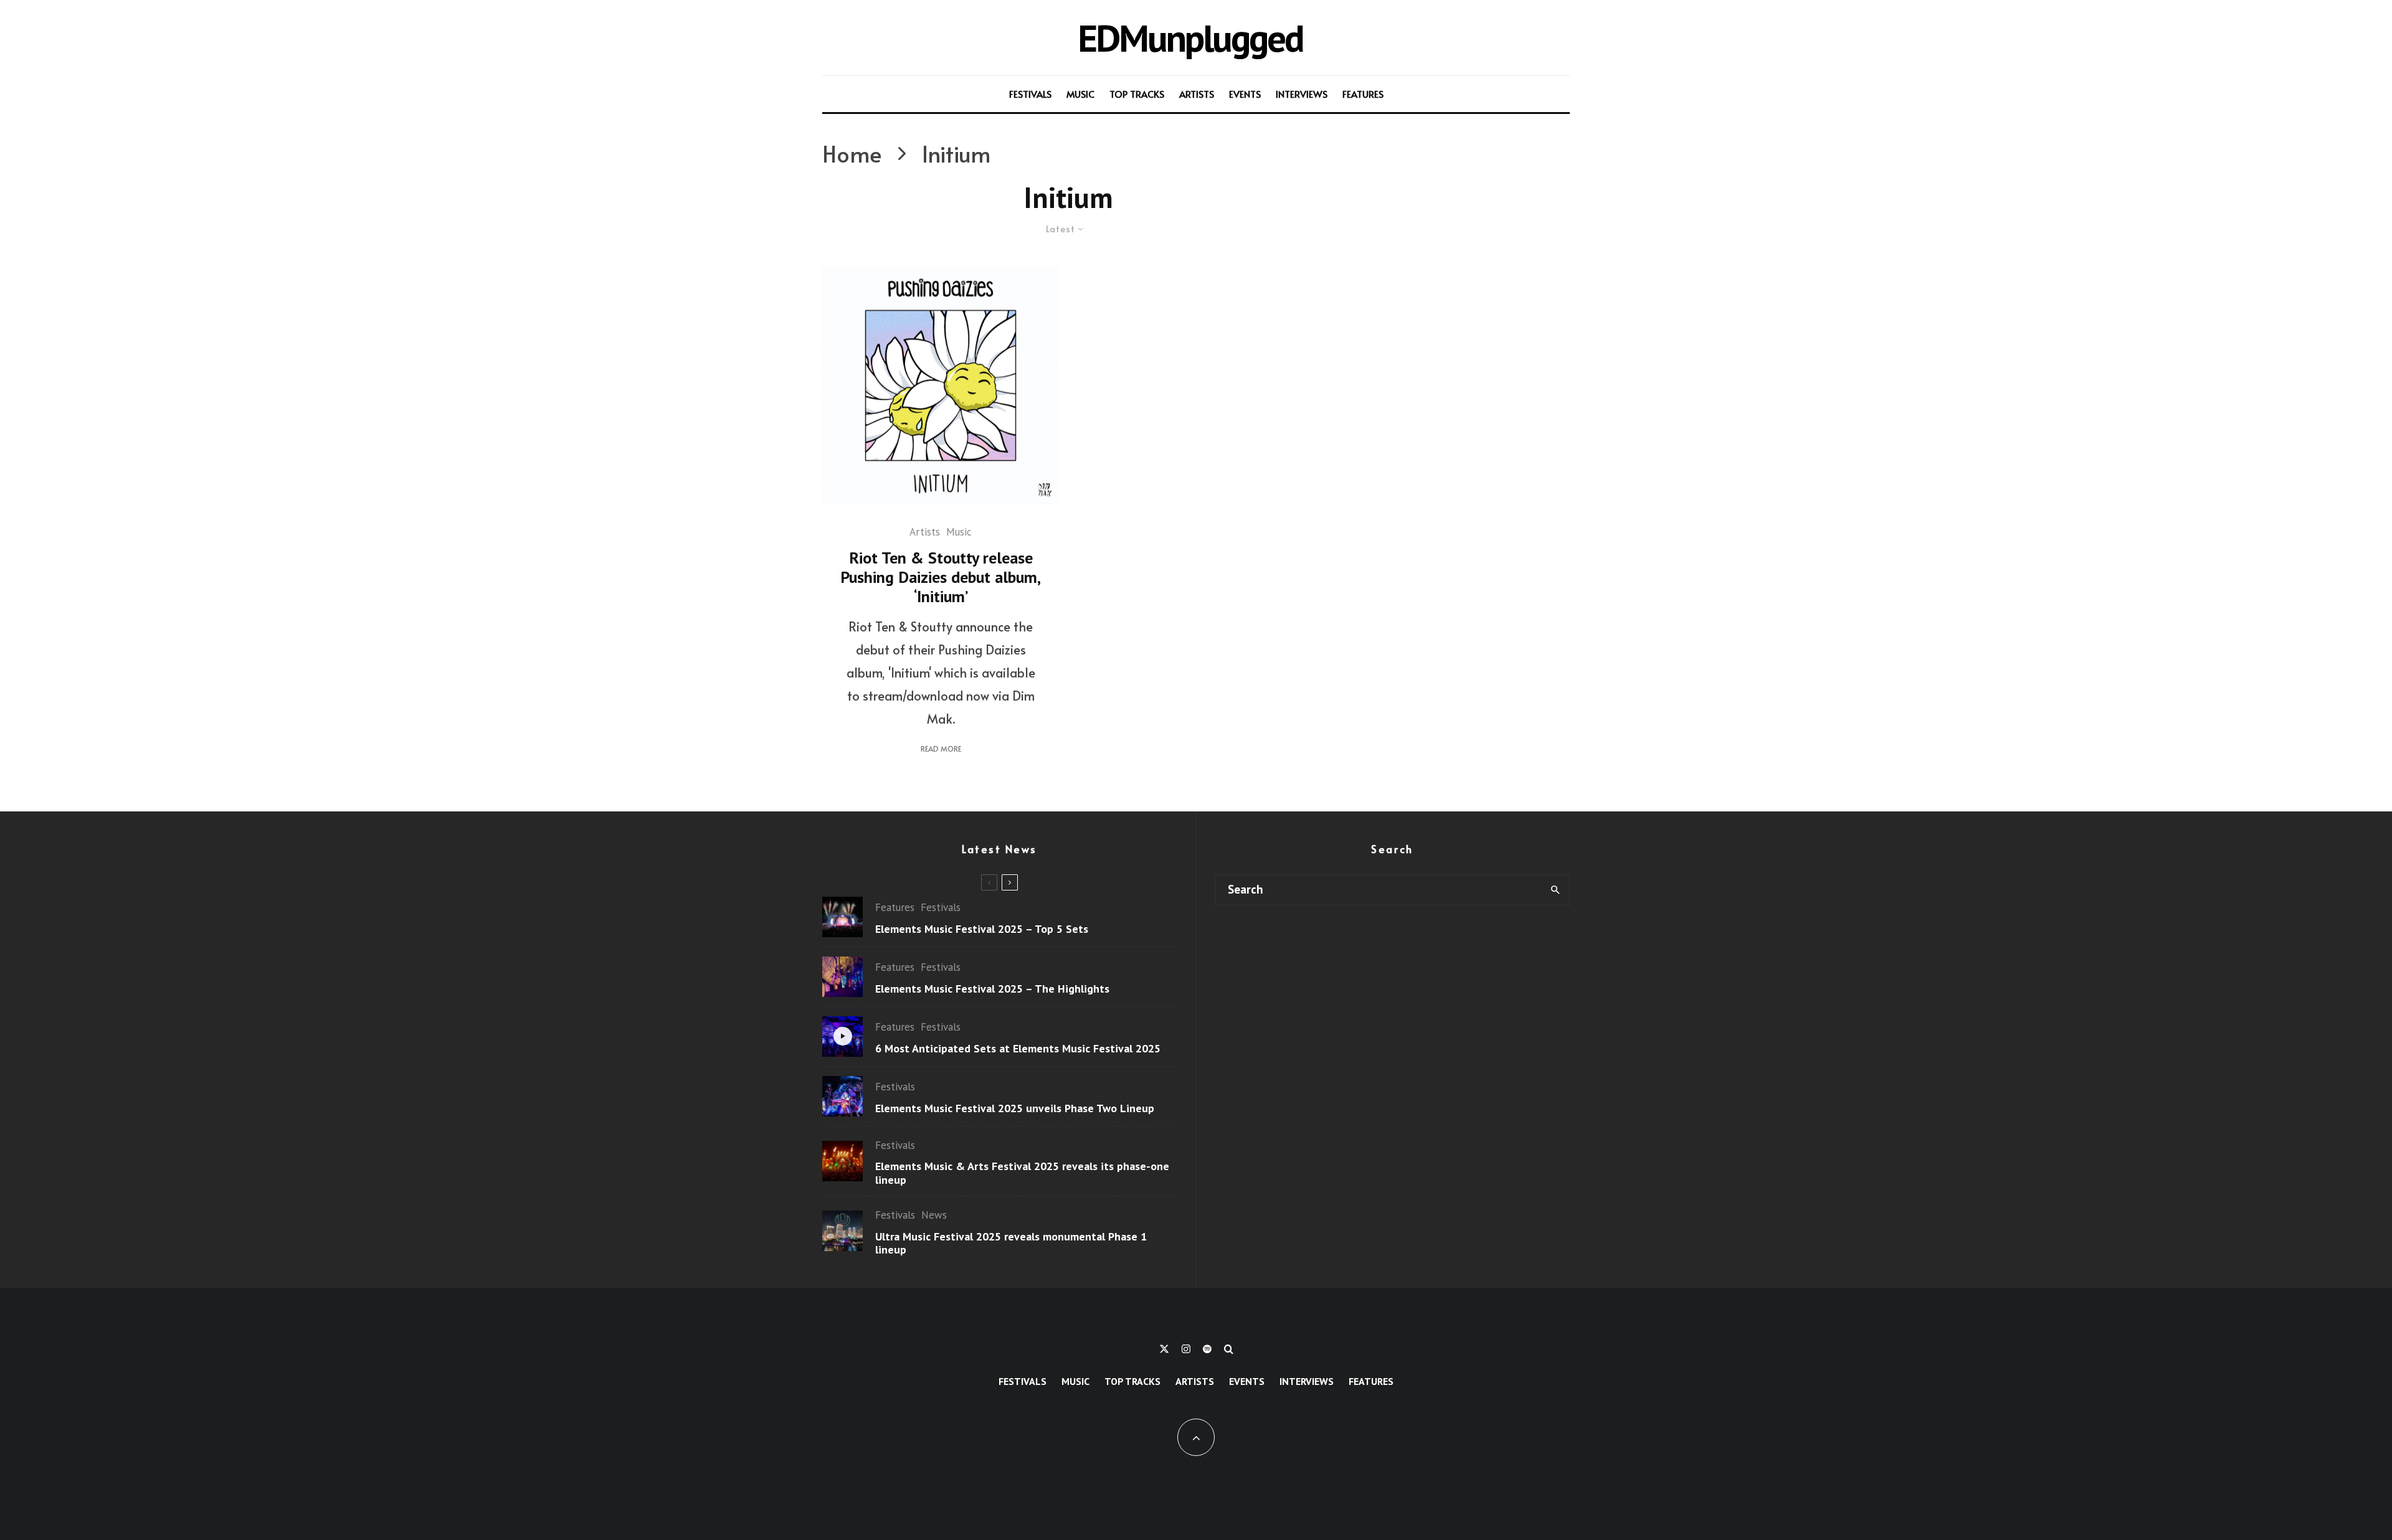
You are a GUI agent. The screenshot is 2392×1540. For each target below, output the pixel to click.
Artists (1197, 94)
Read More (941, 749)
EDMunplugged (1190, 38)
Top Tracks (1137, 94)
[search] (1555, 890)
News (934, 1215)
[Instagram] (1186, 1349)
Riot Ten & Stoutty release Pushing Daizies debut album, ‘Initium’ (941, 577)
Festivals (1030, 94)
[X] (1164, 1349)
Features (1363, 94)
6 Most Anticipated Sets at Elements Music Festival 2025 (1018, 1049)
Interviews (1302, 94)
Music (1080, 94)
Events (1245, 94)
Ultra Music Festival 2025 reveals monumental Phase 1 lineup (1011, 1243)
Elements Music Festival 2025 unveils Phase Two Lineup (1015, 1108)
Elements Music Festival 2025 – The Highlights (992, 989)
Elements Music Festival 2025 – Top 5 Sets (982, 929)
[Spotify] (1207, 1349)
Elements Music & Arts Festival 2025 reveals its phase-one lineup (1022, 1173)
